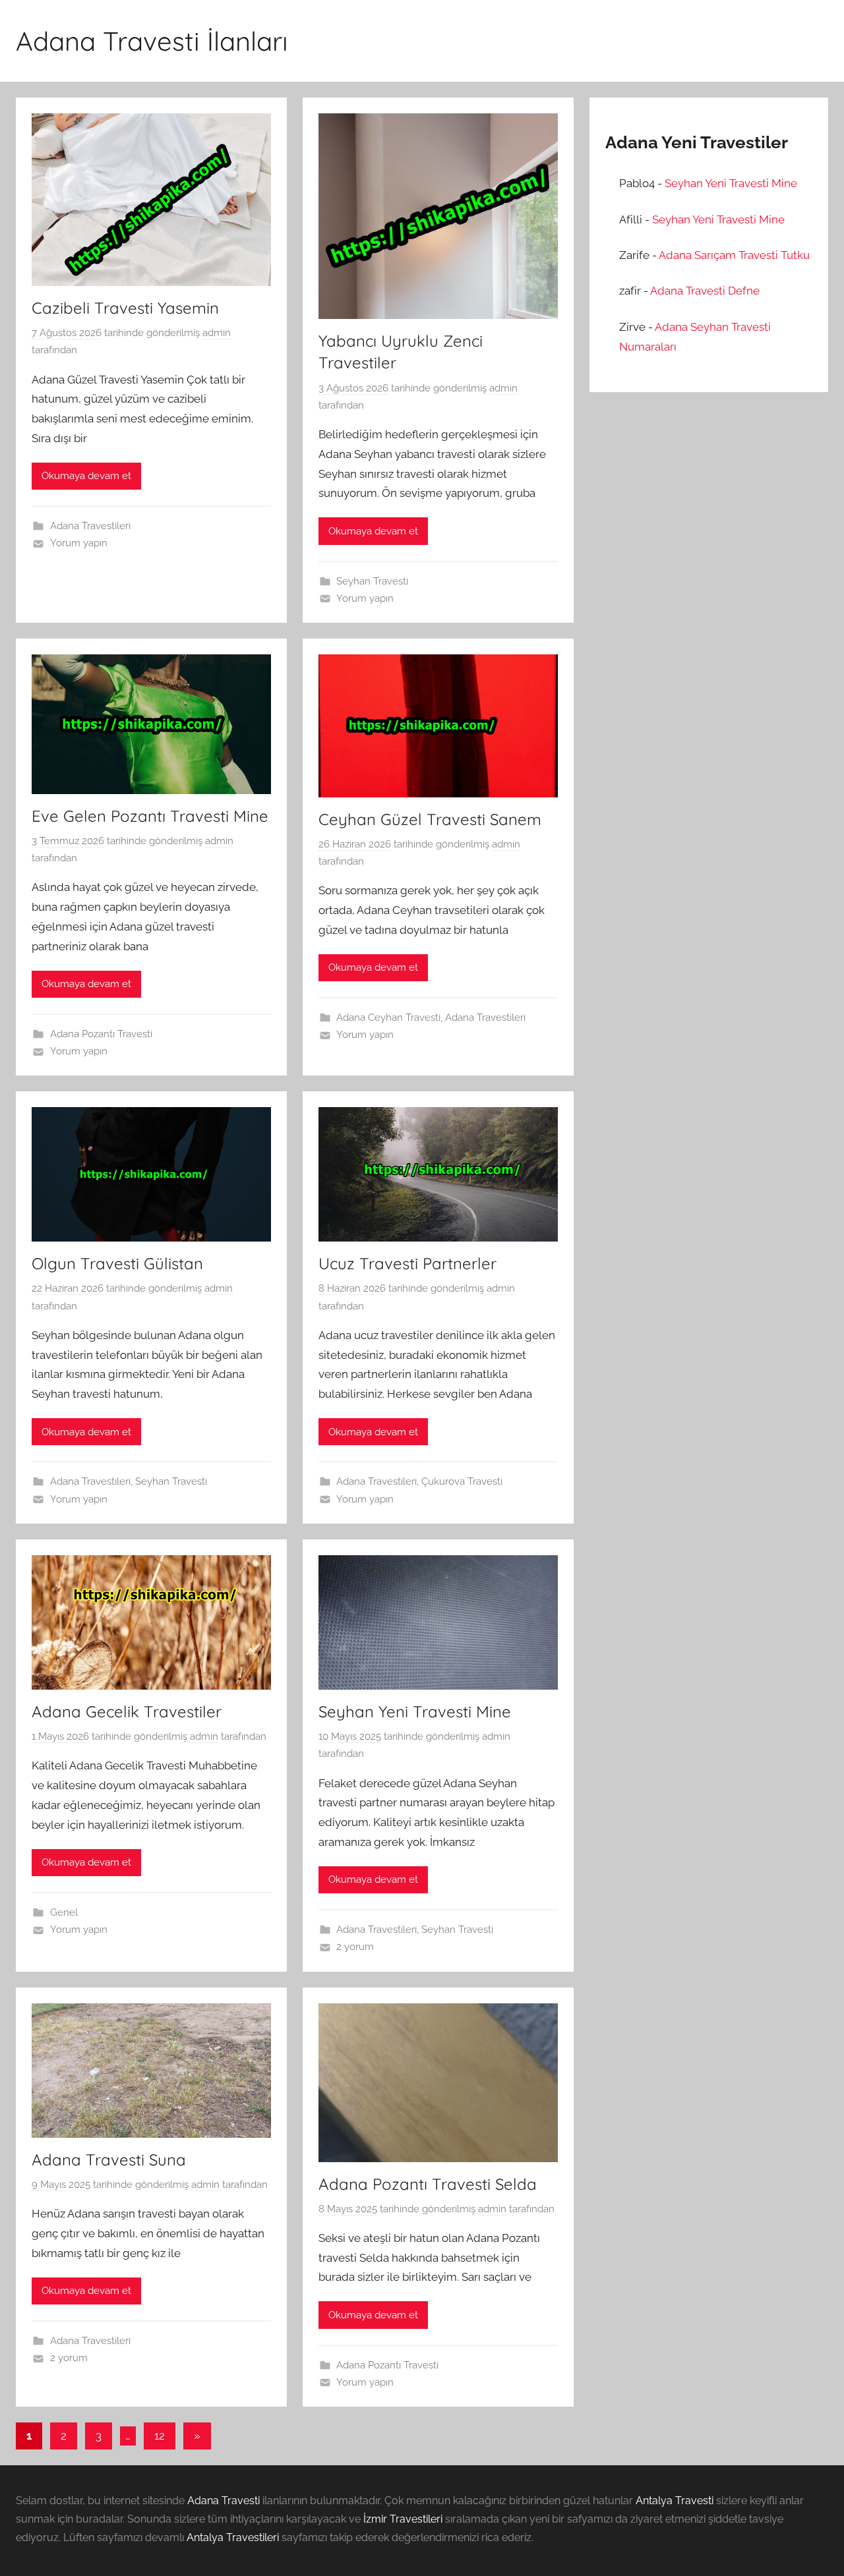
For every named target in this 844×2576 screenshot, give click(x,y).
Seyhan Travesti (372, 581)
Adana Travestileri (90, 526)
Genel (64, 1912)
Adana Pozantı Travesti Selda (428, 2184)
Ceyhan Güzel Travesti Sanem (430, 819)
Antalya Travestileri (233, 2537)
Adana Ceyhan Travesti (388, 1017)
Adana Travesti (224, 2501)
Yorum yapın (79, 543)
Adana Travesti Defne (705, 291)
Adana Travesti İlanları (152, 41)
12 (160, 2436)
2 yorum (355, 1947)
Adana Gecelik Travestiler (127, 1711)
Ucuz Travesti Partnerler (407, 1263)
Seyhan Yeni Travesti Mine (415, 1711)
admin (217, 333)
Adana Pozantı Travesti (101, 1034)
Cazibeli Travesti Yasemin (125, 308)
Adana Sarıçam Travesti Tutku (734, 255)
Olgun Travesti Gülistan (117, 1263)
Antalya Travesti (675, 2501)
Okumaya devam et (86, 476)
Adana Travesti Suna (109, 2160)
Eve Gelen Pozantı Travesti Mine (150, 816)
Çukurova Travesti (462, 1481)
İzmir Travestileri (403, 2519)
